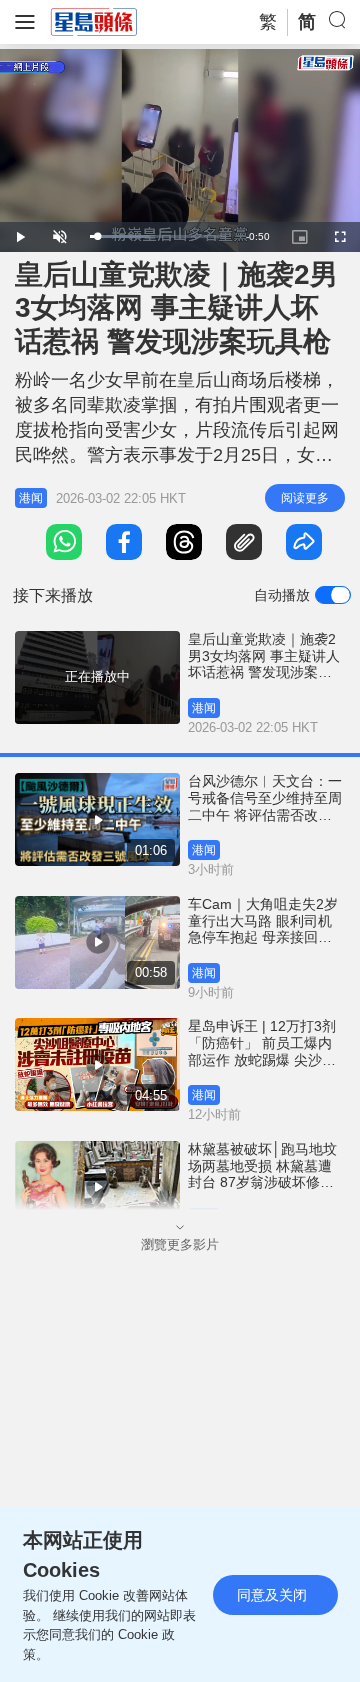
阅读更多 (305, 498)
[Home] (94, 21)
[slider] (158, 236)
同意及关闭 (272, 1595)
